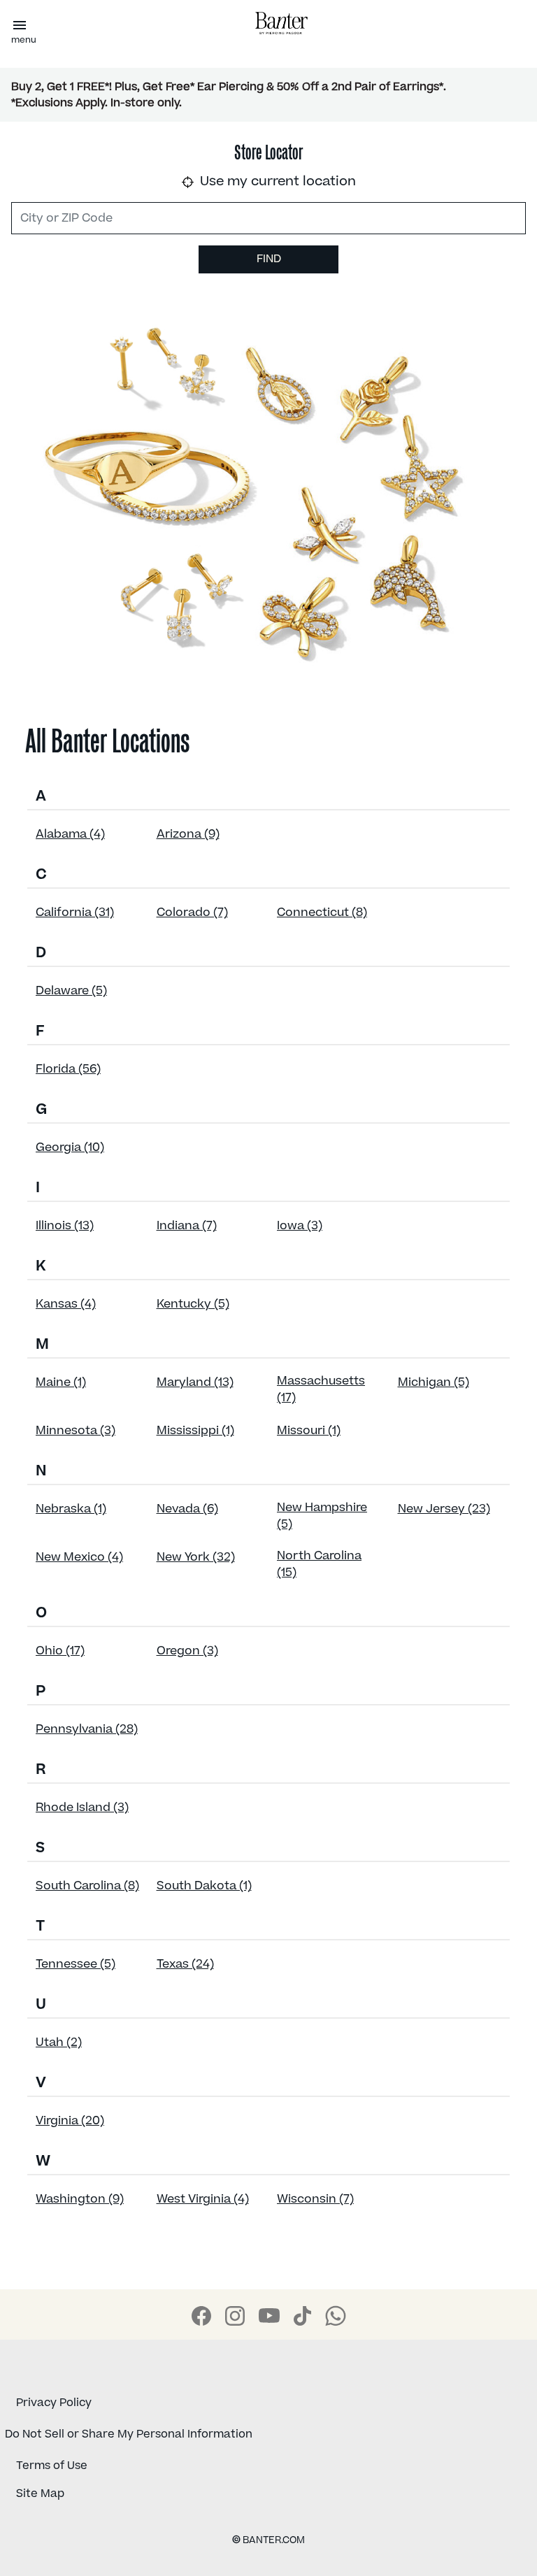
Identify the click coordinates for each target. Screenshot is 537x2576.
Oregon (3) (187, 1651)
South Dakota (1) (204, 1886)
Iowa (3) (300, 1226)
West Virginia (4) (203, 2199)
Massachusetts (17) (321, 1389)
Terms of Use (52, 2466)
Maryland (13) (195, 1382)
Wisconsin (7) (315, 2199)
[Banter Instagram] (235, 2316)
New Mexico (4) (79, 1557)
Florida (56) (68, 1069)
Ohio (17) (60, 1651)
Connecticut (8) (322, 913)
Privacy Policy (54, 2403)
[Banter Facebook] (201, 2316)
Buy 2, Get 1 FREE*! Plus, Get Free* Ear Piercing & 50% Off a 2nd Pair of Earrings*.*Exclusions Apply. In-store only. (229, 95)
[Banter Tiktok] (302, 2316)
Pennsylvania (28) (87, 1729)
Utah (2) (59, 2042)
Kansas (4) (66, 1304)
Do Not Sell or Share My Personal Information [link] (129, 2434)
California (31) (75, 913)
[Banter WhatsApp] (336, 2316)
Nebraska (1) (71, 1509)
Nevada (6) (187, 1509)
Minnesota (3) (76, 1431)
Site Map (40, 2493)
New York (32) (196, 1557)
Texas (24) (185, 1964)
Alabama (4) (70, 834)
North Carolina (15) (319, 1564)
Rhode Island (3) (82, 1808)
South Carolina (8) (87, 1886)
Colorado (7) (192, 913)
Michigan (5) (434, 1382)
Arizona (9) (188, 834)
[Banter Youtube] (269, 2316)
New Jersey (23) (444, 1509)
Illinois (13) (65, 1226)
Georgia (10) (70, 1147)
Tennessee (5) (76, 1964)
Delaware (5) (71, 991)
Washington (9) (80, 2199)
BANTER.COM (268, 2540)
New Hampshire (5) (322, 1516)
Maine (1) (61, 1382)
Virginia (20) (70, 2121)
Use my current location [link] (276, 181)
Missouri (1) (309, 1431)
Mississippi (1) (195, 1431)
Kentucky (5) (193, 1304)
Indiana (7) (187, 1226)
